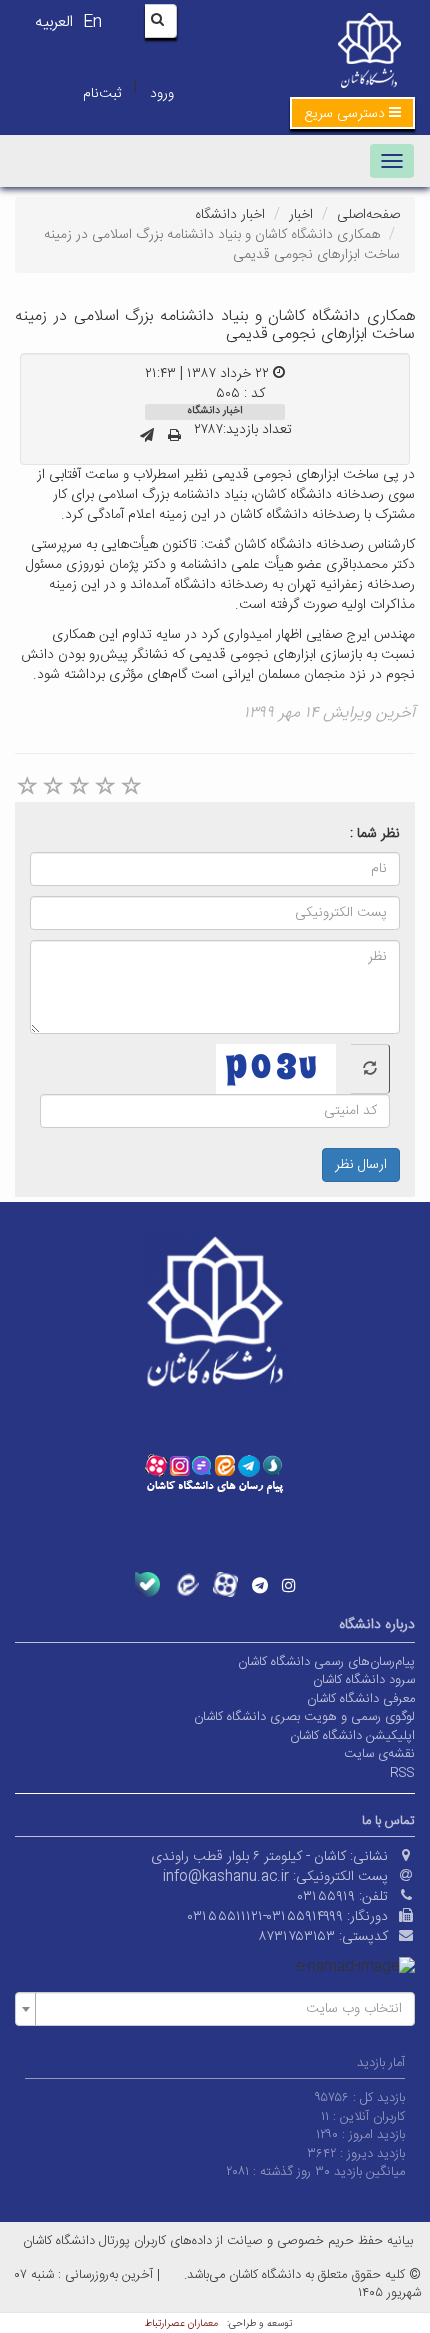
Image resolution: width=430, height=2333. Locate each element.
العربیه (54, 22)
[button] (352, 113)
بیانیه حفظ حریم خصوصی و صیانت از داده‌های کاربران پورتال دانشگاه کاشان (218, 2241)
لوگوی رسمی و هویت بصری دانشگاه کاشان (304, 1717)
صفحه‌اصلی (368, 215)
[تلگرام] (260, 1585)
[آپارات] (225, 1584)
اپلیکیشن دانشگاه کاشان (352, 1736)
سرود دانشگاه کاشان (364, 1680)
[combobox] (215, 2009)
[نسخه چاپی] (174, 437)
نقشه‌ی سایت (379, 1754)
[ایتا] (186, 1584)
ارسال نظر (361, 1165)
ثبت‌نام (102, 94)
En (92, 22)
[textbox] (221, 2009)
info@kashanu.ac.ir (226, 1877)
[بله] (147, 1584)
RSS (402, 1773)
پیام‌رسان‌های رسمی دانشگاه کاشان (326, 1662)
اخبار (301, 215)
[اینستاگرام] (289, 1585)
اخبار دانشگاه (230, 215)
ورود (162, 94)
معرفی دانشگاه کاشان (361, 1699)
